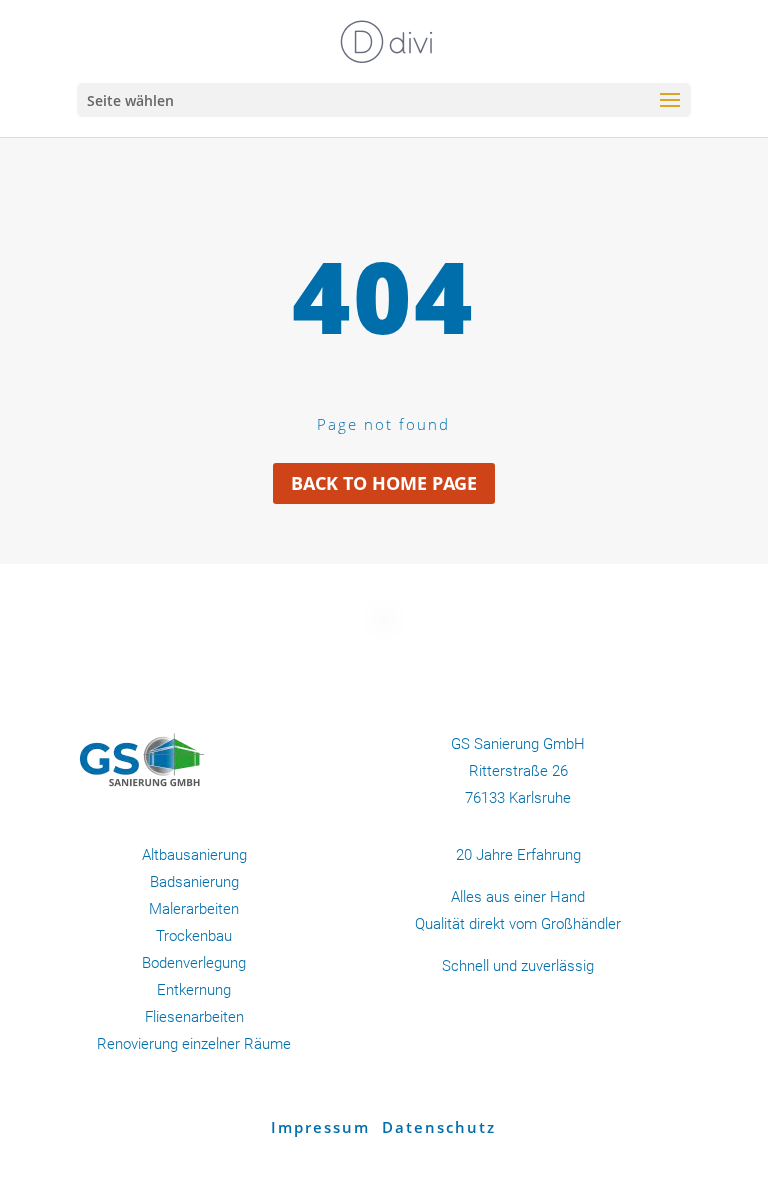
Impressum (323, 1127)
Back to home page (384, 483)
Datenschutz (439, 1127)
